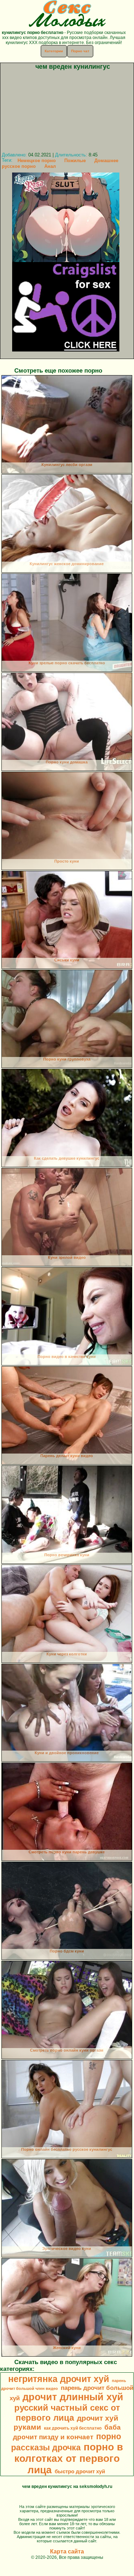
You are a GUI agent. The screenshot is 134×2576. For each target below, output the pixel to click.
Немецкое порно (37, 161)
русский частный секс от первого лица (67, 2413)
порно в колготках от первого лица (69, 2458)
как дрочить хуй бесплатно (73, 2428)
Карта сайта (67, 2551)
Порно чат (80, 51)
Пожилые (75, 161)
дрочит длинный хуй (73, 2397)
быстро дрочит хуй (80, 2471)
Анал (50, 166)
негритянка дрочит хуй (59, 2379)
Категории (54, 51)
